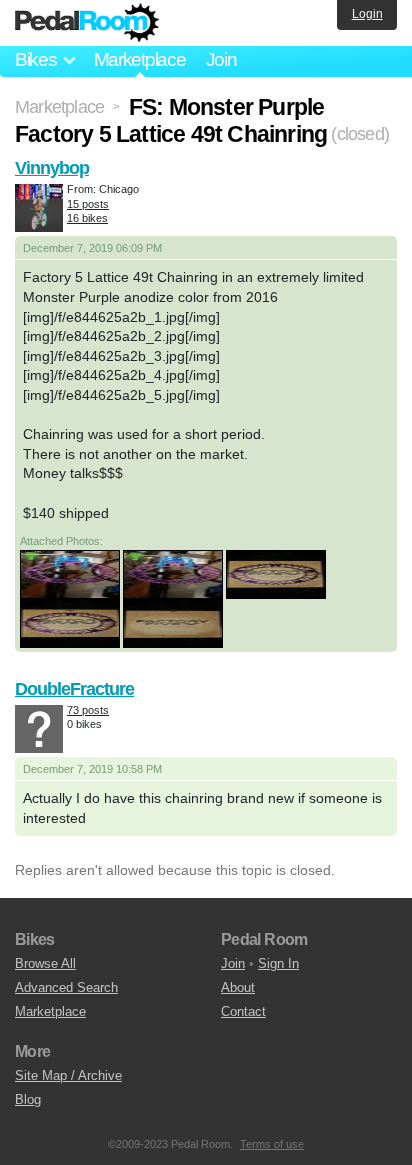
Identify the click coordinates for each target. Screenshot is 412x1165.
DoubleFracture (74, 689)
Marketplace (140, 59)
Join (221, 59)
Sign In (278, 963)
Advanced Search (66, 987)
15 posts (88, 204)
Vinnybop (52, 168)
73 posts (88, 710)
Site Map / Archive (68, 1075)
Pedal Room (87, 23)
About (238, 987)
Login (367, 14)
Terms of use (272, 1144)
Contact (243, 1011)
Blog (28, 1099)
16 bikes (87, 218)
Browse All (45, 963)
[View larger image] (70, 573)
